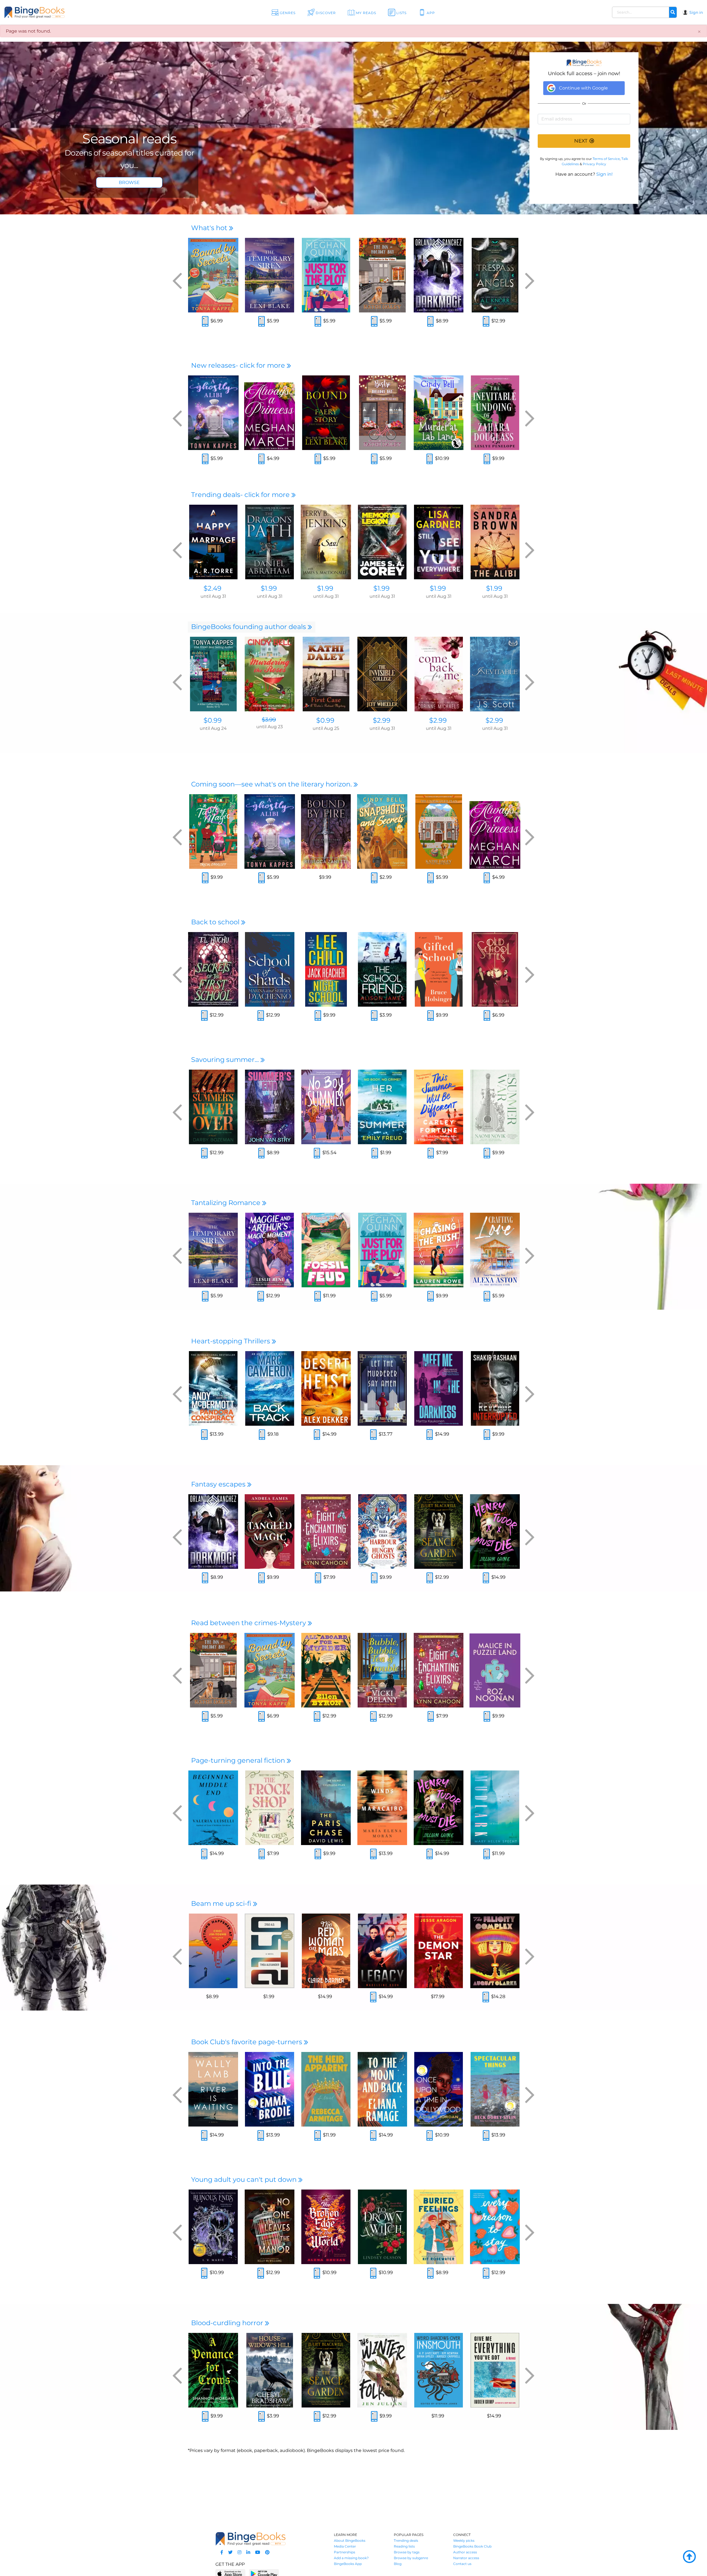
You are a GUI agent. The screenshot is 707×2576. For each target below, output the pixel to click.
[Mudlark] (495, 1808)
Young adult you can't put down (245, 2179)
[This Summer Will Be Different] (439, 1107)
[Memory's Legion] (382, 542)
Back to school (216, 922)
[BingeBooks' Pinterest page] (267, 2552)
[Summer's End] (270, 1107)
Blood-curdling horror (228, 2323)
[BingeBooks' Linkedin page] (248, 2552)
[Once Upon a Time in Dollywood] (439, 2089)
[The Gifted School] (439, 969)
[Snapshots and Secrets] (382, 832)
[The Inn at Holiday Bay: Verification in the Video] (382, 275)
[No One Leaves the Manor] (270, 2227)
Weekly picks (464, 2541)
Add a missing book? (351, 2558)
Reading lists (404, 2546)
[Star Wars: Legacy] (382, 1951)
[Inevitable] (495, 674)
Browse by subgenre (411, 2558)
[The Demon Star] (439, 1951)
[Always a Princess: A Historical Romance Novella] (270, 413)
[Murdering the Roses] (270, 674)
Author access (465, 2552)
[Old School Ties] (495, 969)
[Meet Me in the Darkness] (439, 1388)
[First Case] (326, 674)
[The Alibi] (495, 542)
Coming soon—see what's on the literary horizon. (272, 784)
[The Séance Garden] (439, 1532)
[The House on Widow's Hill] (270, 2370)
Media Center (345, 2546)
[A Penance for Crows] (213, 2370)
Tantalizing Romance (227, 1203)
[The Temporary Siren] (270, 275)
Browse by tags (407, 2552)
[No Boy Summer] (326, 1107)
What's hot (210, 228)
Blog (398, 2564)
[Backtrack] (270, 1388)
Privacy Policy (594, 164)
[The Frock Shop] (270, 1808)
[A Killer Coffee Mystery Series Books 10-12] (213, 674)
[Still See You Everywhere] (439, 542)
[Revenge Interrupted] (495, 1388)
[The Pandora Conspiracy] (213, 1388)
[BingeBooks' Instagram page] (239, 2552)
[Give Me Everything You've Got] (495, 2370)
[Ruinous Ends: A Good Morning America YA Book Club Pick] (213, 2227)
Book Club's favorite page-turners (247, 2042)
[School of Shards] (270, 969)
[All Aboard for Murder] (326, 1670)
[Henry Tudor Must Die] (495, 1532)
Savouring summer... (226, 1060)
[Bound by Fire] (326, 832)
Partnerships (345, 2552)
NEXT (581, 141)
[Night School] (326, 969)
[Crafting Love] (495, 1250)
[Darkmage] (439, 275)
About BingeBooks (350, 2541)
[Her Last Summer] (382, 1107)
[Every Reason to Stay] (495, 2227)
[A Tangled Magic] (270, 1532)
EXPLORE (129, 182)
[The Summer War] (495, 1107)
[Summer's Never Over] (213, 1107)
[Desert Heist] (326, 1388)
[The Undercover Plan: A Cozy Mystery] (439, 832)
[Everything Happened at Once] (213, 1951)
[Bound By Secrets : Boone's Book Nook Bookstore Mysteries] (213, 275)
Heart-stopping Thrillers (231, 1341)
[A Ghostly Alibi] (213, 413)
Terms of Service (606, 159)
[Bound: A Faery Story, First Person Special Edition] (326, 413)
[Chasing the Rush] (439, 1250)
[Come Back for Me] (439, 674)
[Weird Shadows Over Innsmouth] (439, 2370)
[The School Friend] (382, 969)
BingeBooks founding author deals (249, 627)
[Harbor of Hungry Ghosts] (382, 1532)
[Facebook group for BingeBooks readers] (222, 2552)
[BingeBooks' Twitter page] (230, 2552)
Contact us (462, 2564)
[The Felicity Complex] (495, 1951)
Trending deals (406, 2541)
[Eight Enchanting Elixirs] (326, 1532)
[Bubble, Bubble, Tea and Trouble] (382, 1670)
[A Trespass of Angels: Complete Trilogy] (495, 275)
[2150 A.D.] (270, 1951)
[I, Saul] (326, 542)
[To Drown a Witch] (382, 2227)
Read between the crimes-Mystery (249, 1623)
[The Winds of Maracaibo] (382, 1808)
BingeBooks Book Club (472, 2546)
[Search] (673, 12)
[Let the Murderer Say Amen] (382, 1388)
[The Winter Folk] (382, 2370)
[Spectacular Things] (495, 2089)
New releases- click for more (239, 365)
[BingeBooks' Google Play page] (264, 2573)
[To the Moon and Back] (382, 2089)
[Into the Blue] (270, 2089)
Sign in (696, 12)
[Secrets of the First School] (213, 969)
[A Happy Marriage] (213, 542)
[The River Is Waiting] (213, 2089)
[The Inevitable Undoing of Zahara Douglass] (495, 413)
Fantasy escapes (219, 1484)
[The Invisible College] (382, 674)
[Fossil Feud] (326, 1250)
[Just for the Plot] (326, 275)
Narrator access (466, 2558)
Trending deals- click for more (241, 495)
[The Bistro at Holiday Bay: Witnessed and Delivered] (382, 413)
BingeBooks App (348, 2564)
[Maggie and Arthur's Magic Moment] (270, 1250)
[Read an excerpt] (205, 322)
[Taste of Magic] (213, 832)
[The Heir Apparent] (326, 2089)
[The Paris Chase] (326, 1808)
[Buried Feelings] (439, 2227)
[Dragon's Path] (270, 542)
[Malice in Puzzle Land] (495, 1670)
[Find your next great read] (69, 12)
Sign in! (604, 174)
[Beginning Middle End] (213, 1808)
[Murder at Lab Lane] (439, 413)
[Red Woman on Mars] (326, 1951)
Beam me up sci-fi (222, 1903)
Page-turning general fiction (239, 1760)
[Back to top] (689, 2557)
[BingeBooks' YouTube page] (258, 2552)
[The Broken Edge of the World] (326, 2227)
